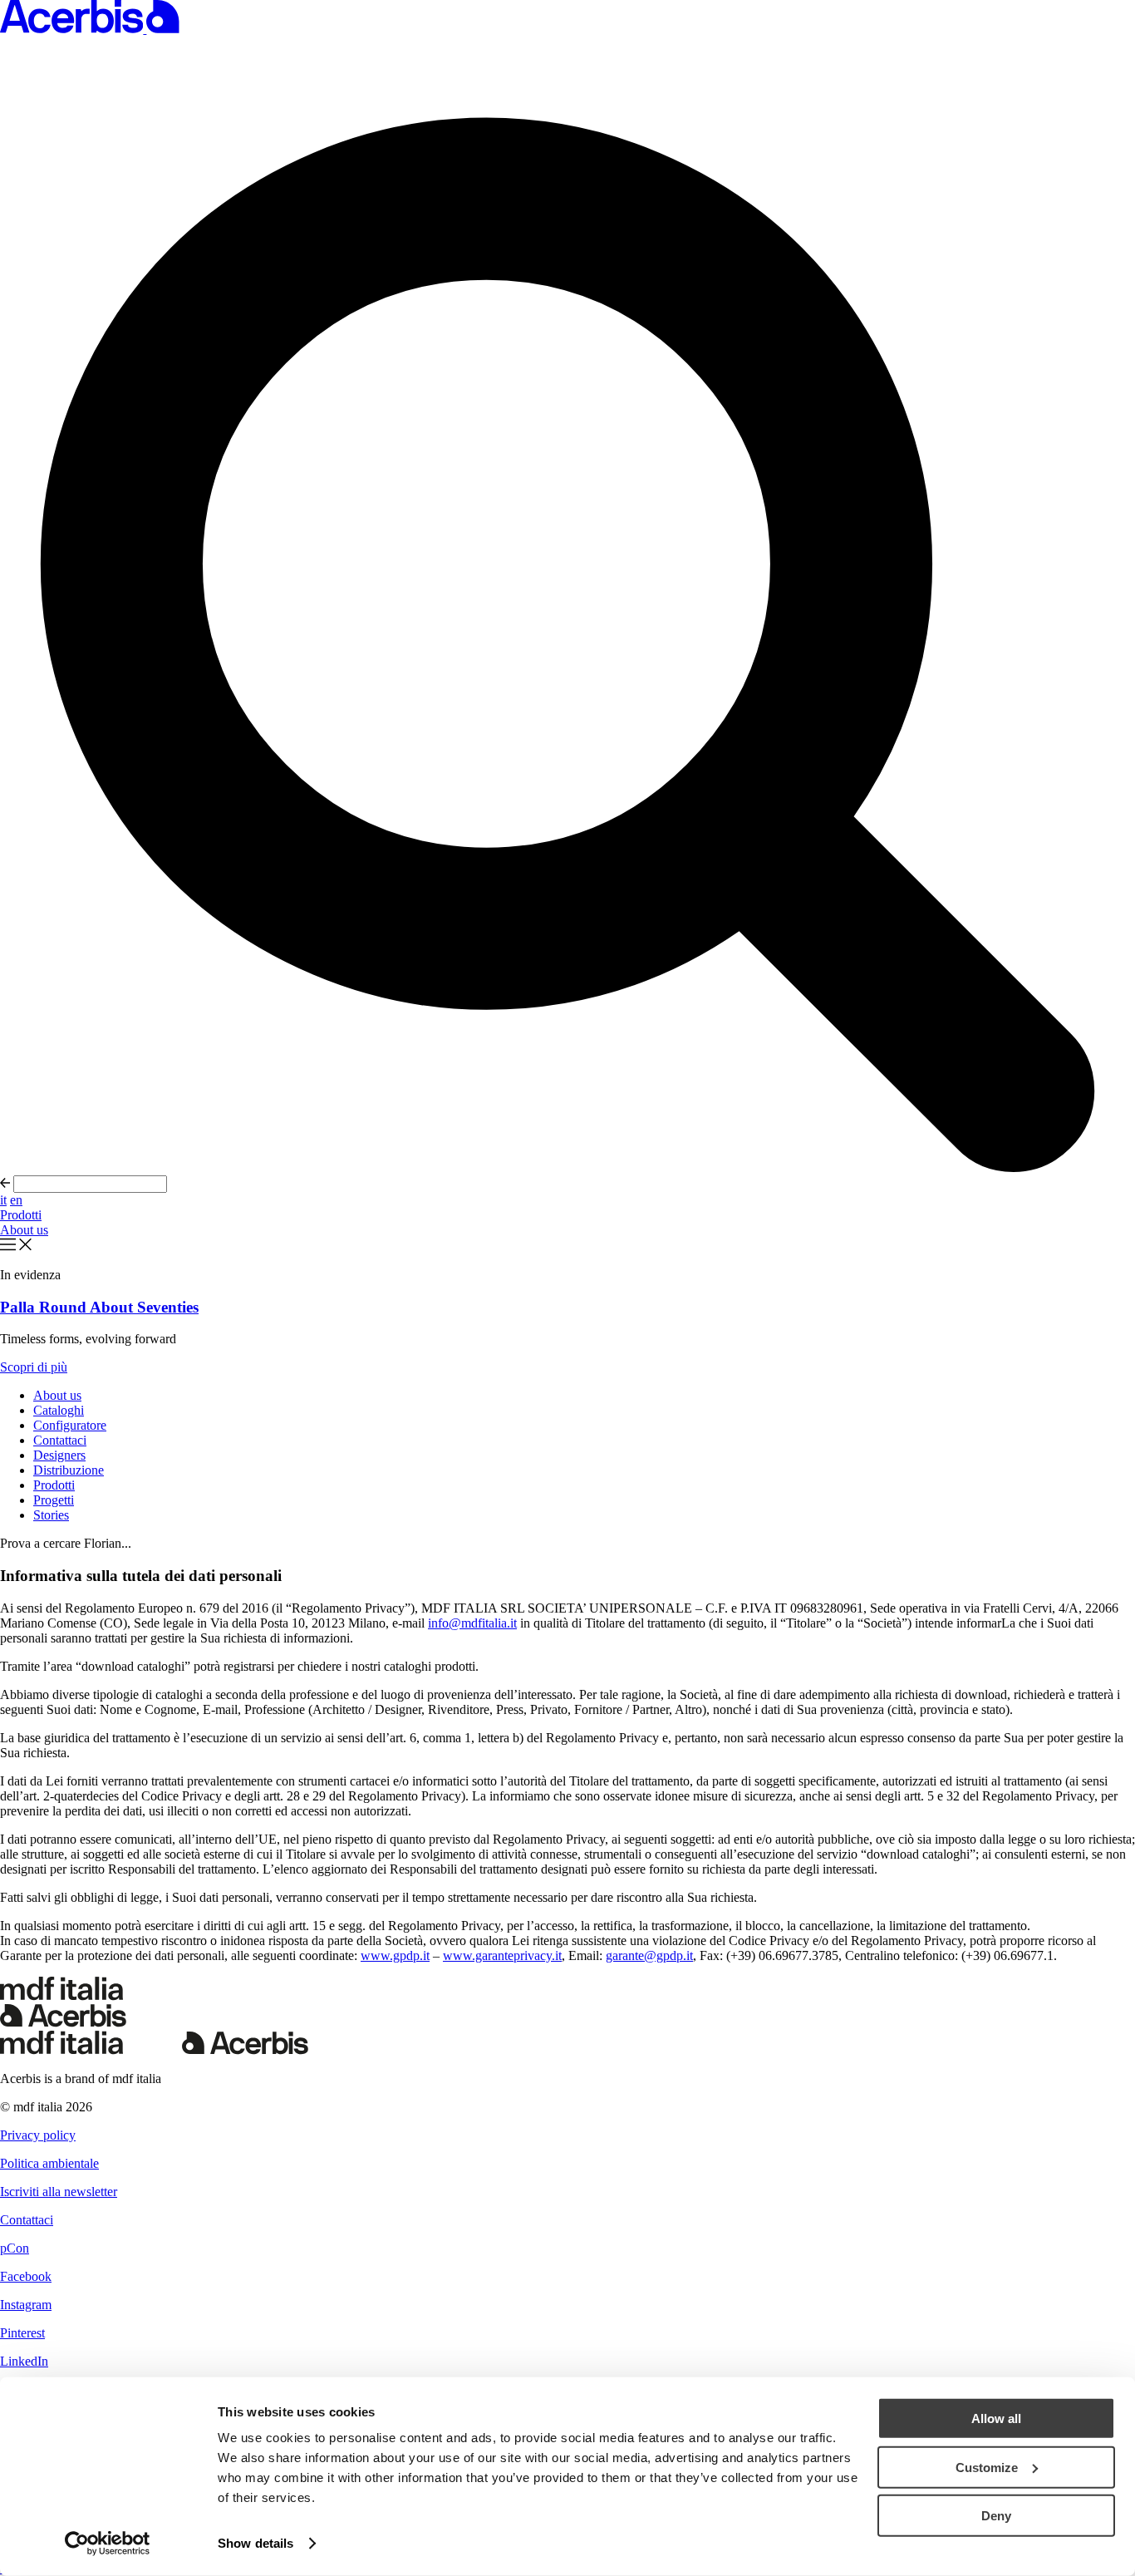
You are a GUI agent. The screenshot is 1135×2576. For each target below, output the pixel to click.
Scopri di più (34, 1367)
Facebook (26, 2276)
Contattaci (60, 1440)
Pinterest (22, 2333)
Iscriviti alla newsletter (59, 2192)
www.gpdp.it (395, 1955)
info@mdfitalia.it (472, 1623)
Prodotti (21, 1215)
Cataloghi (59, 1410)
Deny (996, 2516)
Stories (51, 1515)
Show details (255, 2543)
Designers (59, 1455)
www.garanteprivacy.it (502, 1955)
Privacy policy (38, 2135)
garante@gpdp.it (649, 1955)
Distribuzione (69, 1470)
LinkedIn (24, 2361)
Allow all (996, 2418)
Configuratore (70, 1425)
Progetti (54, 1500)
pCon (15, 2248)
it (3, 1200)
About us (24, 1230)
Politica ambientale (49, 2163)
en (16, 1200)
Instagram (26, 2305)
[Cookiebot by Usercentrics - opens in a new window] (108, 2544)
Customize (987, 2467)
